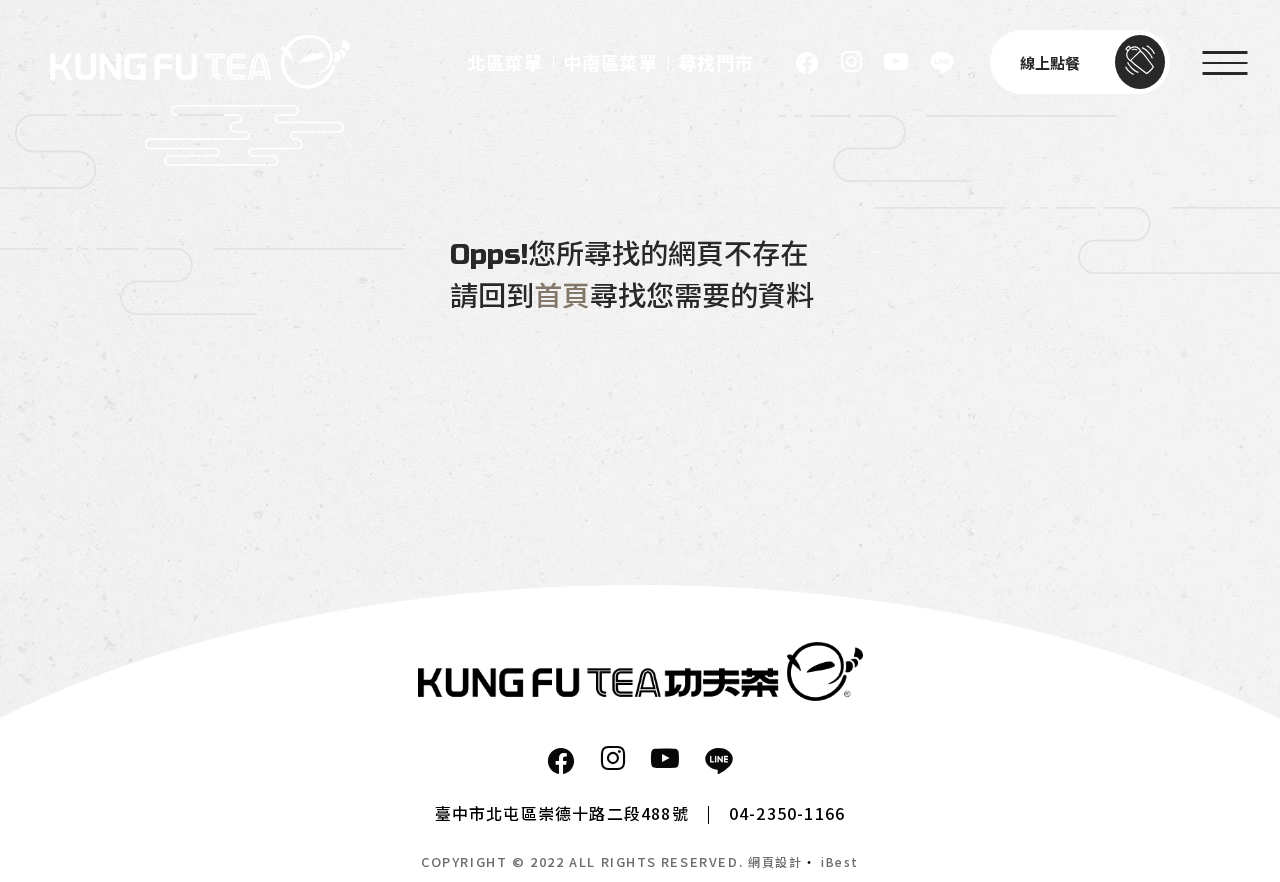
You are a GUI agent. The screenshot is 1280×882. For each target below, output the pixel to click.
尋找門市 (716, 64)
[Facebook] (807, 62)
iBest (840, 861)
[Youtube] (896, 62)
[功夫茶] (640, 671)
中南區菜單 (610, 64)
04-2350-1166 (787, 813)
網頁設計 (775, 861)
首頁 (562, 297)
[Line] (942, 62)
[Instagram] (851, 62)
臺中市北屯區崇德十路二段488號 (562, 813)
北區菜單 (505, 64)
